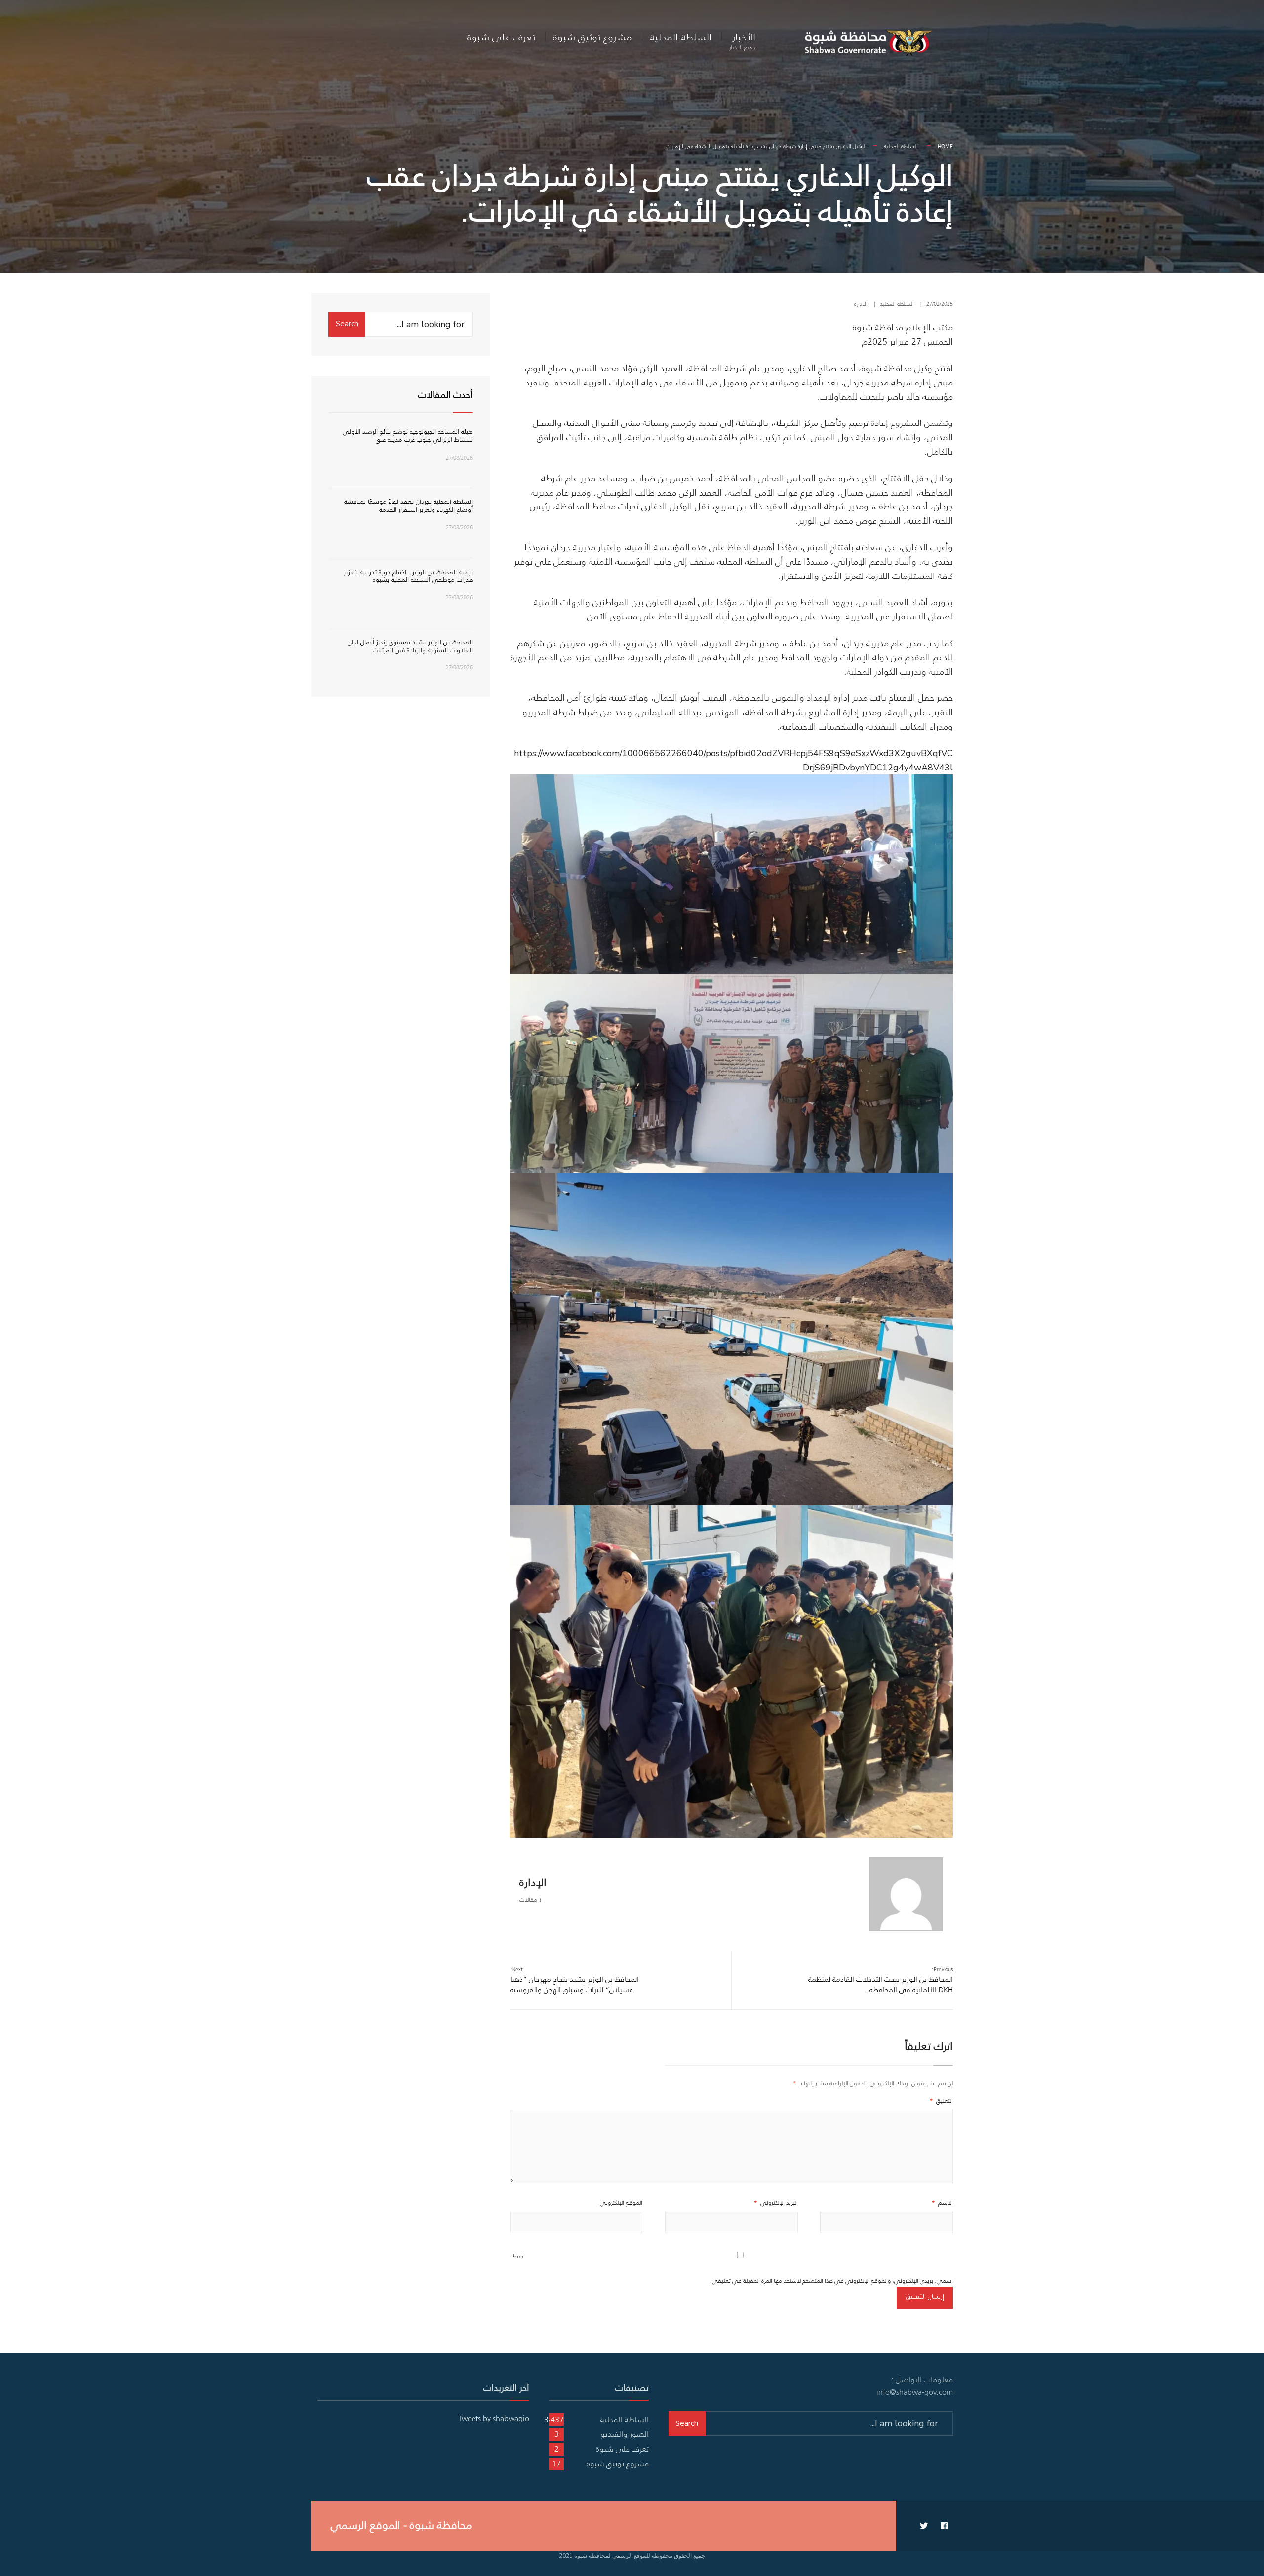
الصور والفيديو (625, 2434)
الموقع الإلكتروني (621, 2203)
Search (347, 324)
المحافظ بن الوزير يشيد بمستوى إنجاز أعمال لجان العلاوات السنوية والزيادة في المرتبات (410, 646)
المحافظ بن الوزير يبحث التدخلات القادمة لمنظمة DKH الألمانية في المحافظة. (881, 1980)
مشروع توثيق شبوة (592, 37)
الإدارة (861, 304)
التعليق (941, 2100)
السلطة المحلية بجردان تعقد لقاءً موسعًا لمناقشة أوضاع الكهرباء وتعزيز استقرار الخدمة (408, 506)
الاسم (942, 2203)
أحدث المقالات (445, 395)
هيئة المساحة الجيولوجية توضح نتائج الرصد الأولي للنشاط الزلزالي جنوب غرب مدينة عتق (408, 436)
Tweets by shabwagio (494, 2418)
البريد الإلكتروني (776, 2203)
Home (945, 146)
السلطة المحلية (681, 37)
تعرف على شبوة (501, 37)
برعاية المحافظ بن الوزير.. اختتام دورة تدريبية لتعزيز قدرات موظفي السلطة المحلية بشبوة (408, 576)
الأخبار (742, 40)
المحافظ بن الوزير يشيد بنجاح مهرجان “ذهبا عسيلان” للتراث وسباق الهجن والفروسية (574, 1980)
